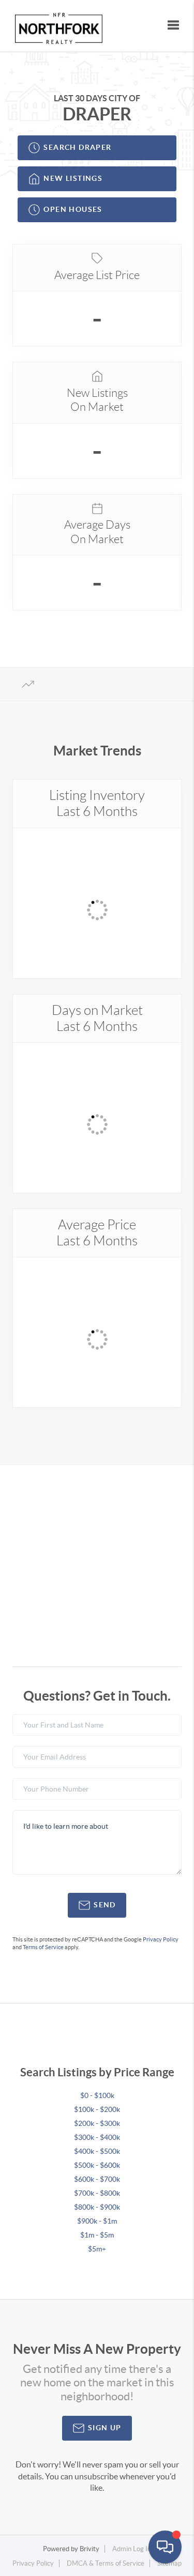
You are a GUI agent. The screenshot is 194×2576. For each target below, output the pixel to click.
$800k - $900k (97, 2207)
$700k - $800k (97, 2193)
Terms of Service (43, 1947)
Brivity (89, 2549)
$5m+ (97, 2249)
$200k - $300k (97, 2123)
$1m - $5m (97, 2235)
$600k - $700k (97, 2179)
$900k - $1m (97, 2221)
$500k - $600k (97, 2165)
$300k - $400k (97, 2137)
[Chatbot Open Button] (165, 2547)
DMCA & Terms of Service (106, 2563)
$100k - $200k (97, 2109)
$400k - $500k (97, 2151)
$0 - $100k (97, 2095)
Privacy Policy (161, 1939)
